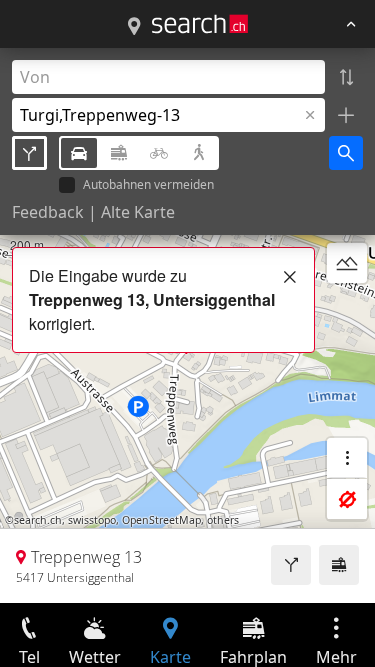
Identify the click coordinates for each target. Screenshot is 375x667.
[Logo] (200, 24)
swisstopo (92, 520)
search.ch (38, 520)
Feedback (48, 212)
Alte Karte (138, 212)
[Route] (291, 565)
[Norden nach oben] (347, 311)
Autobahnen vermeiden (148, 185)
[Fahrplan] (339, 565)
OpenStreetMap (161, 520)
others (223, 520)
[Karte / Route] (134, 27)
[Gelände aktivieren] (347, 263)
